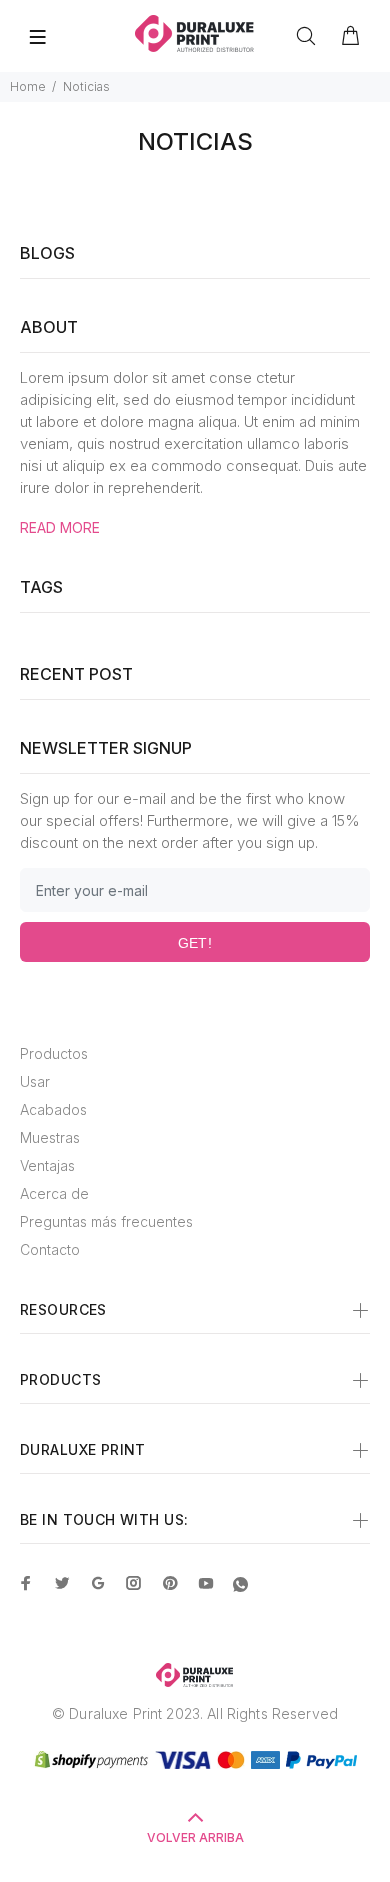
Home (28, 86)
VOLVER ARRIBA (195, 1837)
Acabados (53, 1109)
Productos (54, 1053)
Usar (35, 1081)
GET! (195, 943)
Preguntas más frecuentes (106, 1221)
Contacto (50, 1249)
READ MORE (60, 527)
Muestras (50, 1137)
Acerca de (54, 1193)
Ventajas (47, 1165)
